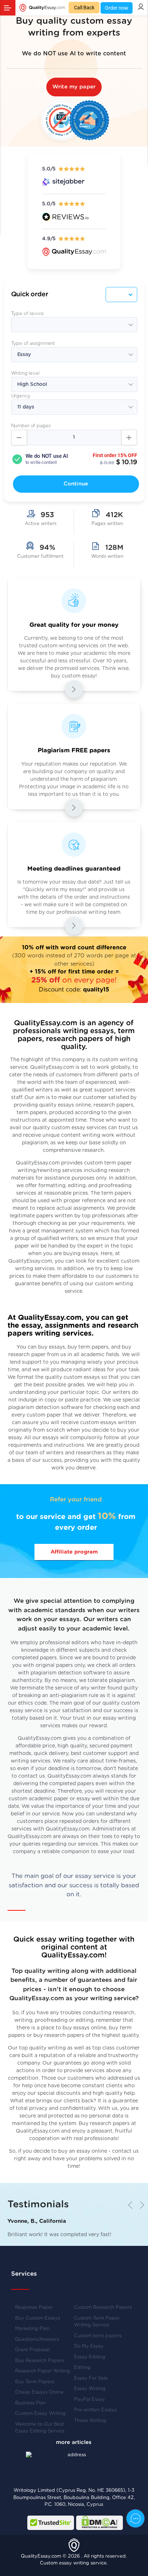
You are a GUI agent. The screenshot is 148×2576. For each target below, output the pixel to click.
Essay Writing (90, 2389)
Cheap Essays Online (39, 2392)
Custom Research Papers (103, 2308)
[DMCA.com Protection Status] (100, 2523)
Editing (82, 2368)
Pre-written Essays (95, 2410)
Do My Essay (89, 2346)
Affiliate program (74, 1552)
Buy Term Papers (35, 2382)
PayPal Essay (89, 2400)
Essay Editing (90, 2357)
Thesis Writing (90, 2421)
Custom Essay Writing (40, 2414)
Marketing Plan (32, 2329)
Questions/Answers (37, 2340)
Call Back (84, 8)
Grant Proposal (32, 2350)
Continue (76, 484)
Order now (117, 8)
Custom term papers (98, 2336)
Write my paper (74, 87)
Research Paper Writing (43, 2371)
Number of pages (31, 426)
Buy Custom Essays (38, 2318)
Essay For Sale (91, 2378)
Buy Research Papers (40, 2361)
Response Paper (34, 2308)
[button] (140, 2205)
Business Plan (31, 2403)
